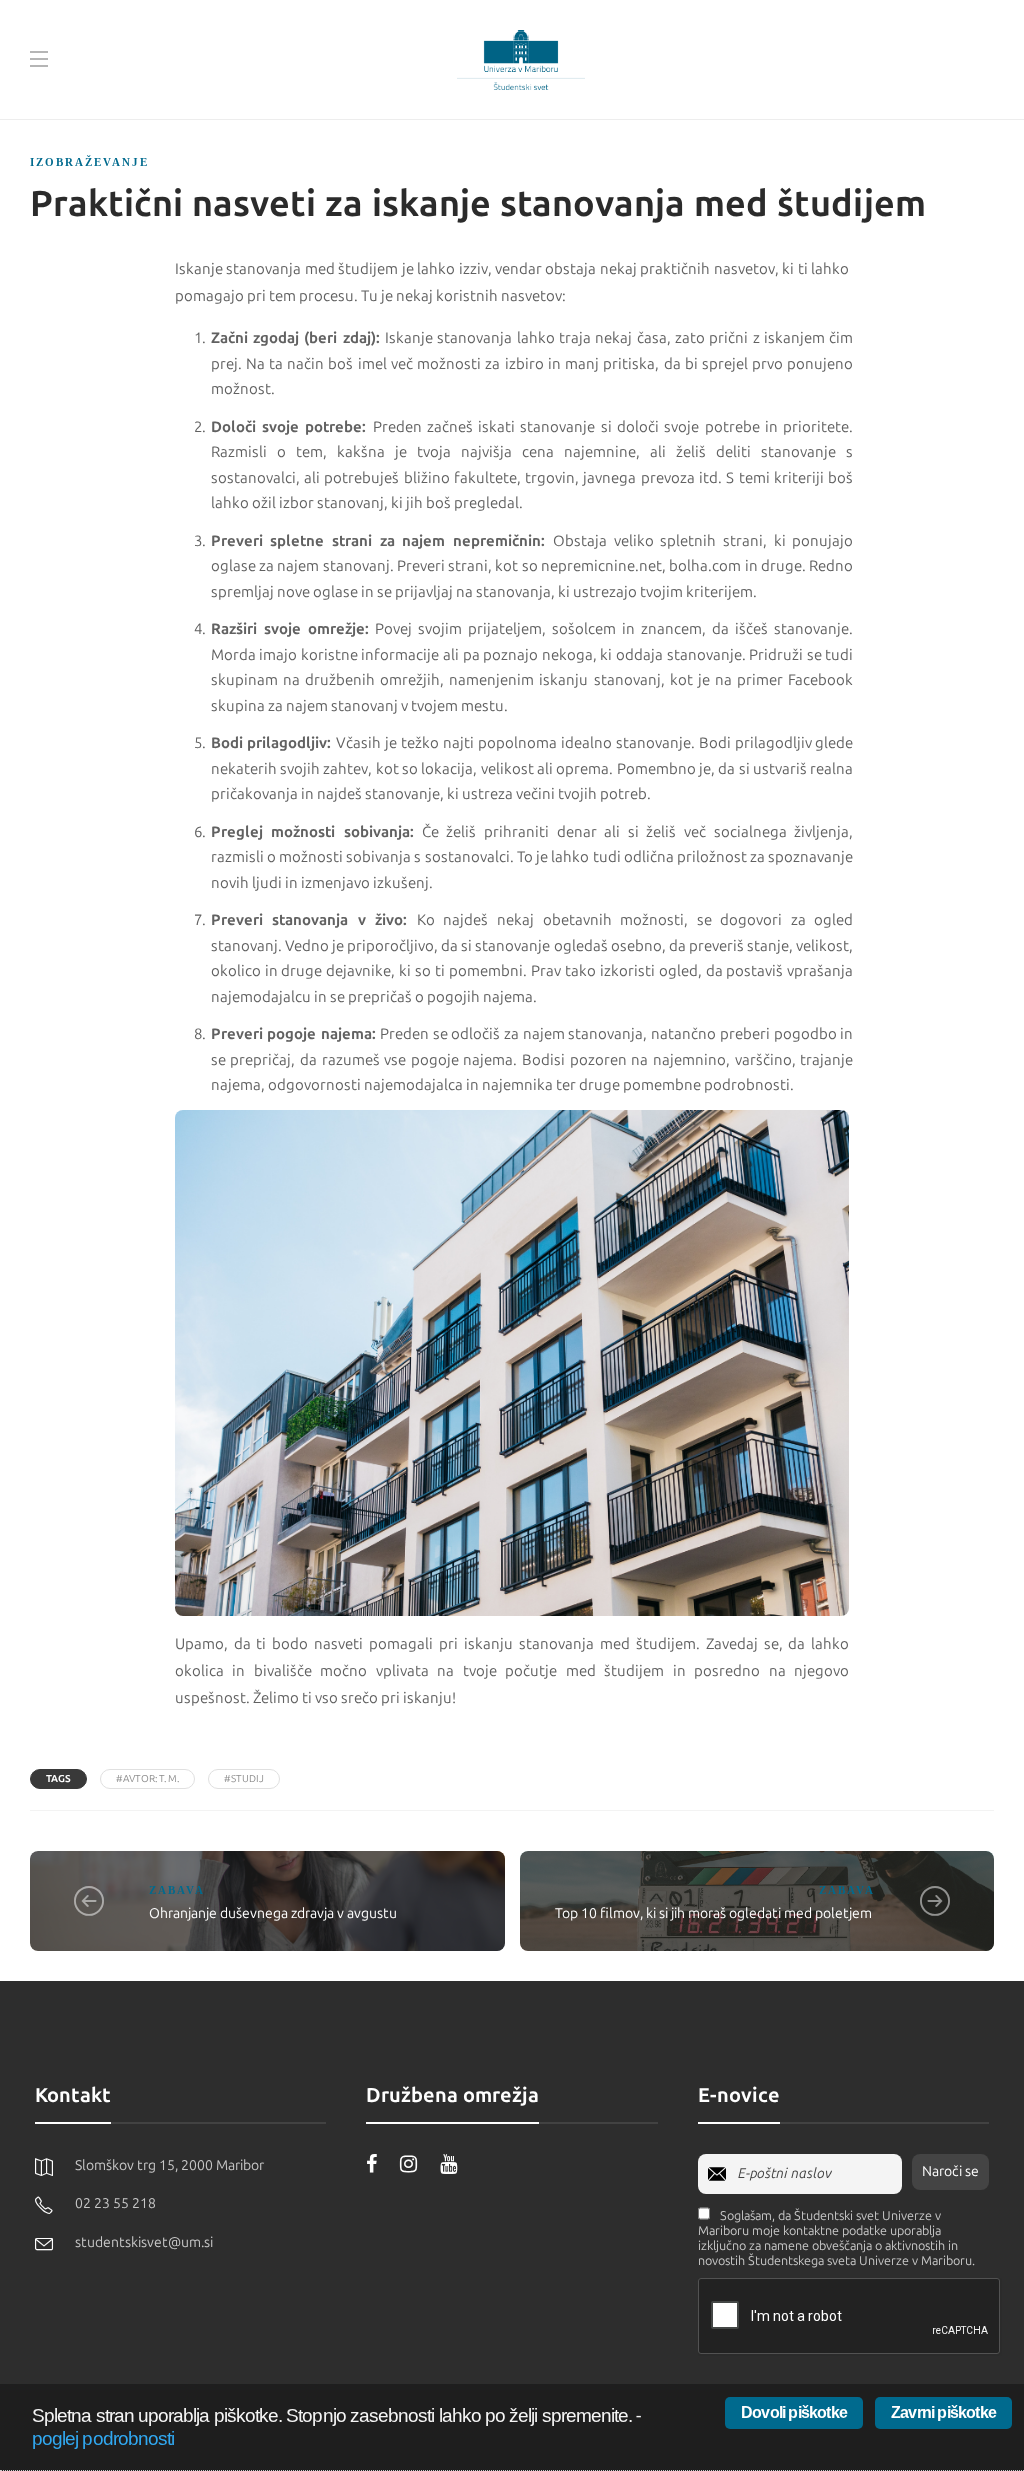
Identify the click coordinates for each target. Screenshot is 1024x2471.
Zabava (177, 1890)
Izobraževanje (89, 162)
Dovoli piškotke (794, 2412)
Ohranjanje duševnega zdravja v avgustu (273, 1913)
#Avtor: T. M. (147, 1779)
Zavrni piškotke (943, 2412)
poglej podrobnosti (103, 2438)
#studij (244, 1779)
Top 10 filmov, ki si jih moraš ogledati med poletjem (715, 1913)
